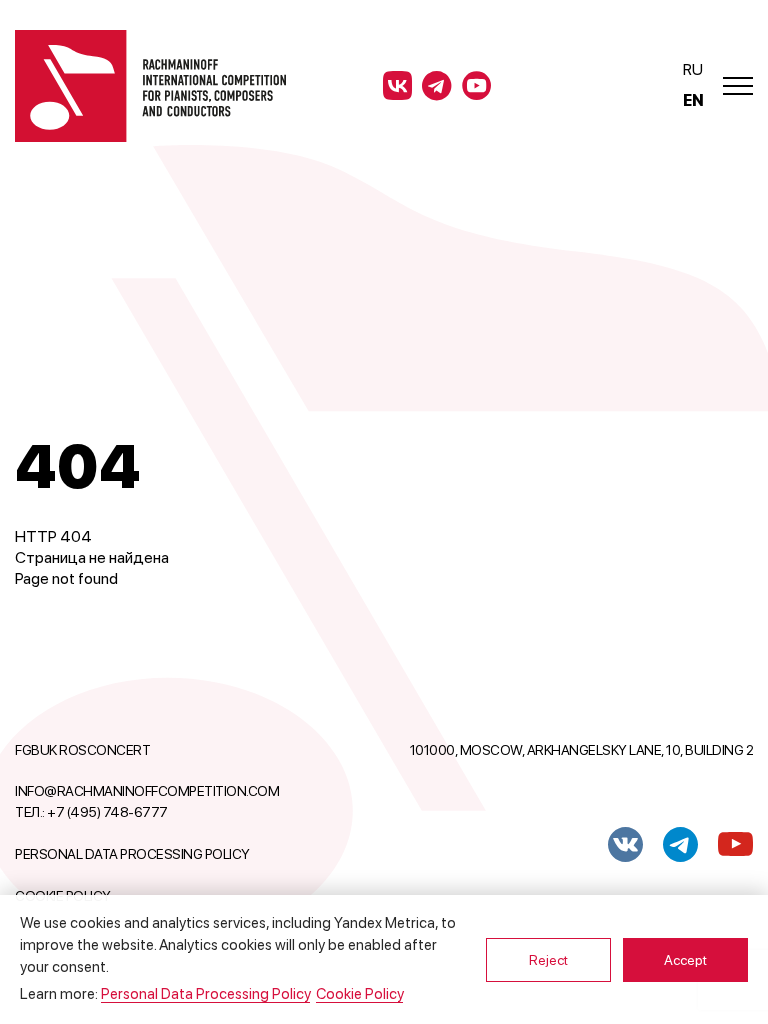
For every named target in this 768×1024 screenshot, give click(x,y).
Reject (548, 960)
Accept (685, 960)
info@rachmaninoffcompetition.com (147, 791)
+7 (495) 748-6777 (107, 812)
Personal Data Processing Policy (132, 854)
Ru (692, 69)
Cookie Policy (359, 994)
